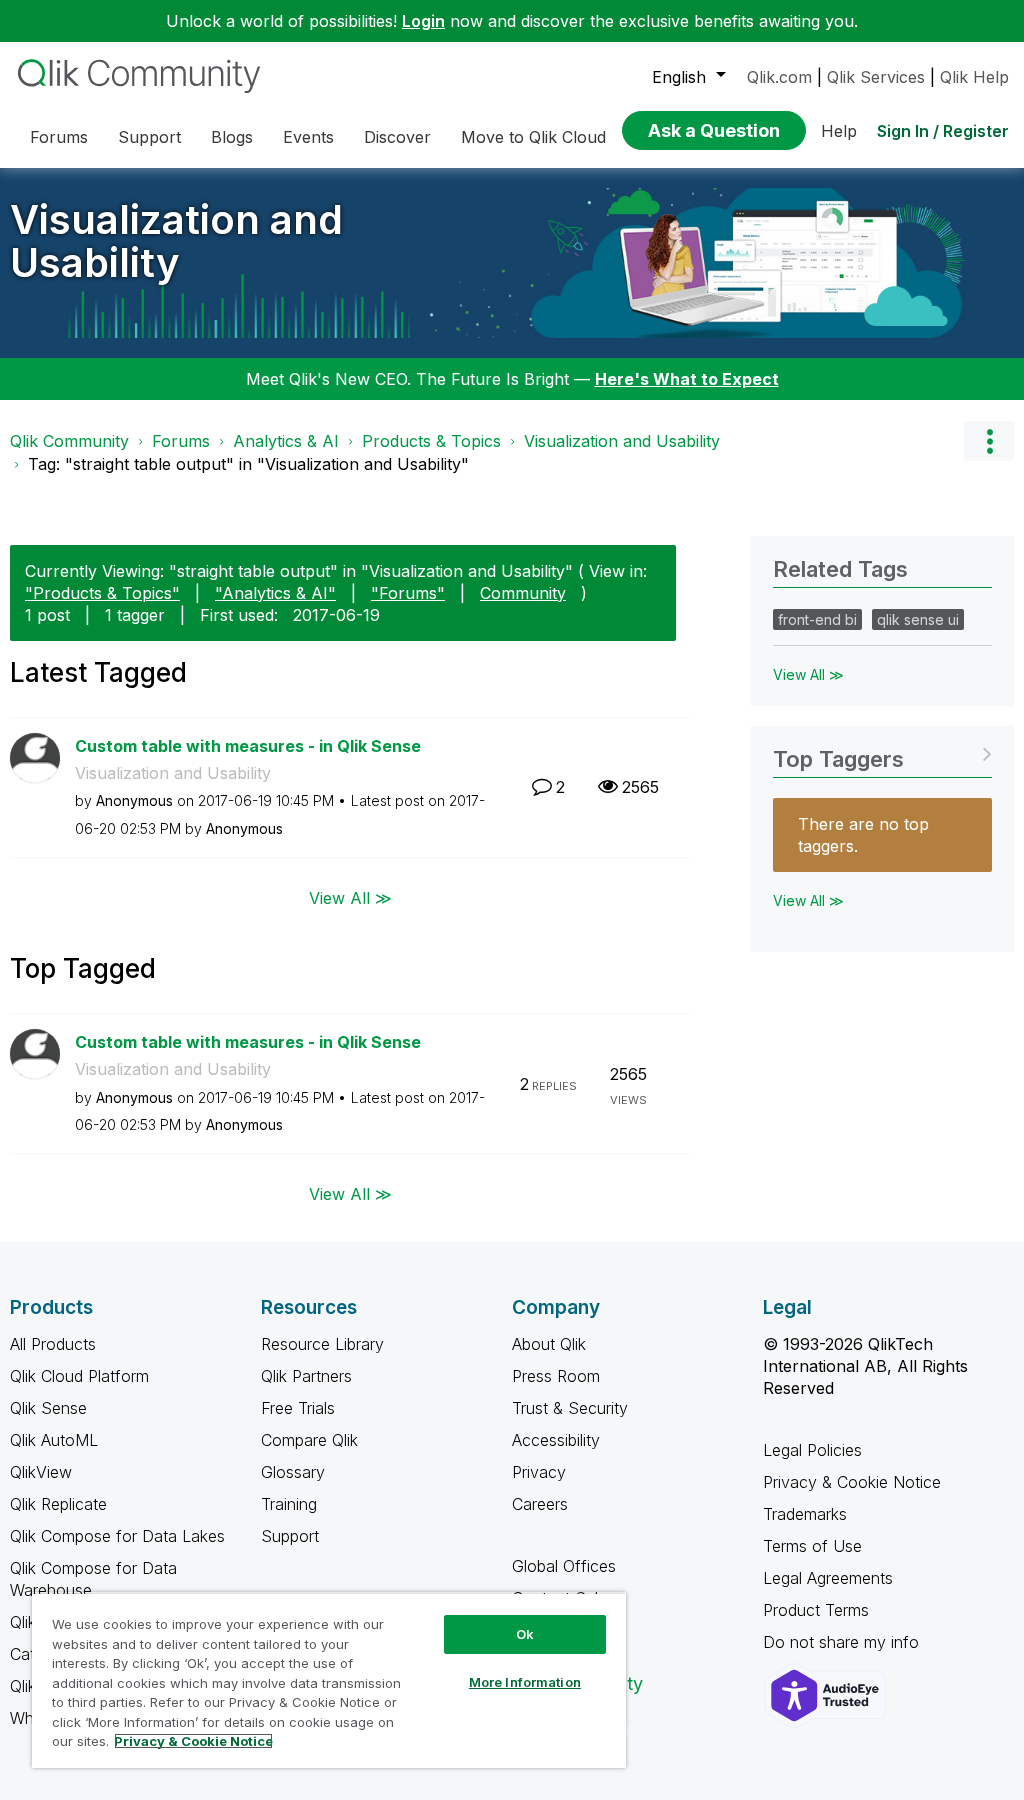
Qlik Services (876, 77)
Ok (525, 1634)
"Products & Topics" (102, 593)
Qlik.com (779, 77)
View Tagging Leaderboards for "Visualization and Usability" (882, 752)
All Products (53, 1344)
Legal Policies (812, 1450)
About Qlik (549, 1344)
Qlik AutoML (54, 1440)
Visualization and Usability (176, 241)
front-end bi (817, 619)
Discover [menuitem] (397, 137)
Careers (540, 1504)
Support (290, 1536)
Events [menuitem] (308, 137)
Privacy (539, 1472)
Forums (181, 441)
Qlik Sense (48, 1408)
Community (523, 593)
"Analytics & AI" (275, 593)
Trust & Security (570, 1408)
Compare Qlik (309, 1440)
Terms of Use (812, 1546)
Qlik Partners (306, 1376)
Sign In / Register (943, 131)
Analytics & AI (286, 441)
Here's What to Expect (687, 379)
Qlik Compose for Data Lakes (117, 1536)
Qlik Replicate (58, 1504)
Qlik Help (974, 77)
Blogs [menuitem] (232, 137)
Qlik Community (69, 441)
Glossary (293, 1472)
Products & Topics (431, 441)
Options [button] (989, 441)
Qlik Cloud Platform (79, 1376)
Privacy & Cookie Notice (852, 1482)
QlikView (41, 1472)
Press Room (556, 1376)
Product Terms (816, 1610)
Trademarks (805, 1514)
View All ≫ (350, 897)
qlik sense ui (918, 619)
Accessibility (556, 1440)
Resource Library (322, 1344)
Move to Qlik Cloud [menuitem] (533, 137)
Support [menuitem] (149, 137)
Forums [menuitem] (59, 137)
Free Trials (298, 1408)
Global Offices (564, 1566)
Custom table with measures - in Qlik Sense (248, 746)
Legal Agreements (828, 1578)
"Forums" (408, 593)
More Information (525, 1682)
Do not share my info (843, 1642)
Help (839, 131)
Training (289, 1504)
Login (423, 21)
